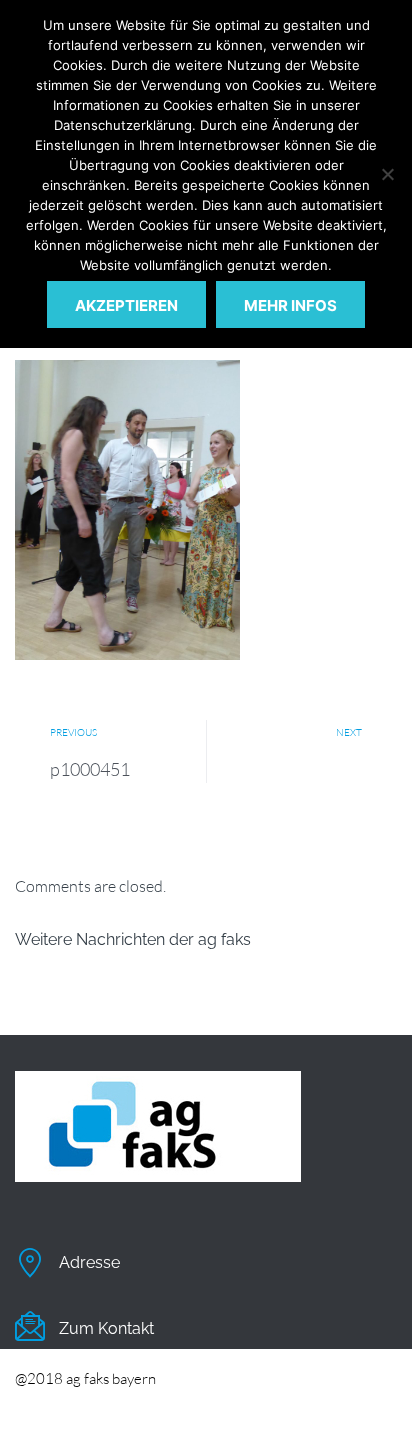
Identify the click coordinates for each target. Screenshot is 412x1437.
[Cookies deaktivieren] (387, 174)
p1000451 (90, 769)
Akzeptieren (126, 305)
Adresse (89, 1262)
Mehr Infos (290, 305)
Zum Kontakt (106, 1328)
